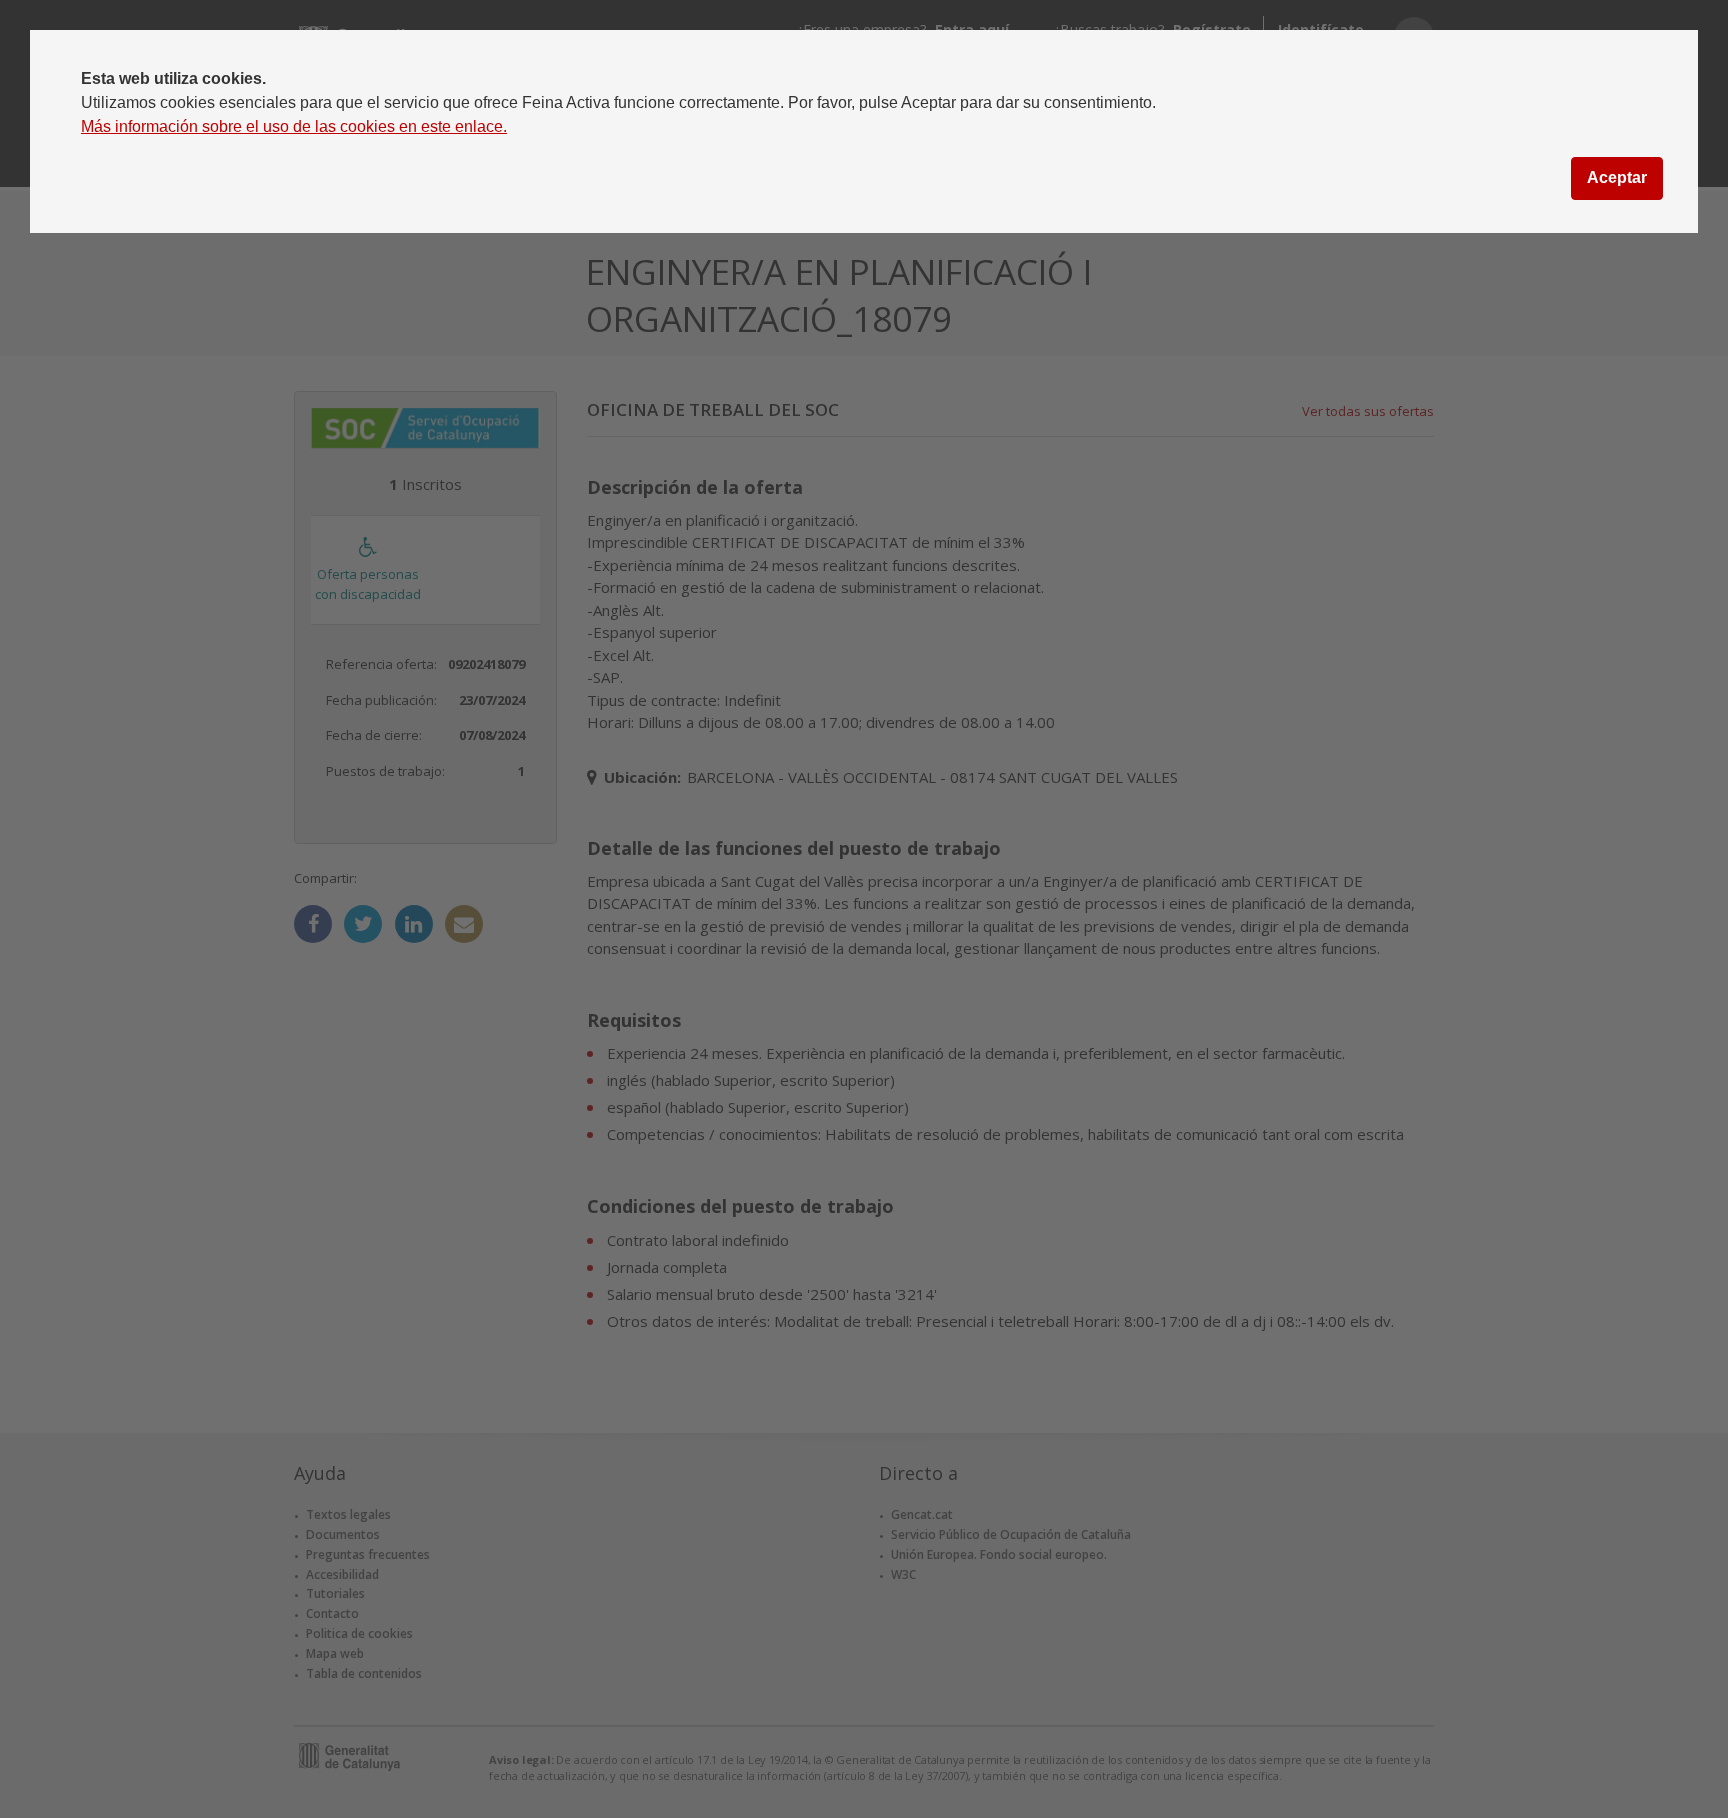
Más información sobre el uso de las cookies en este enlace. (294, 126)
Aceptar (1617, 177)
